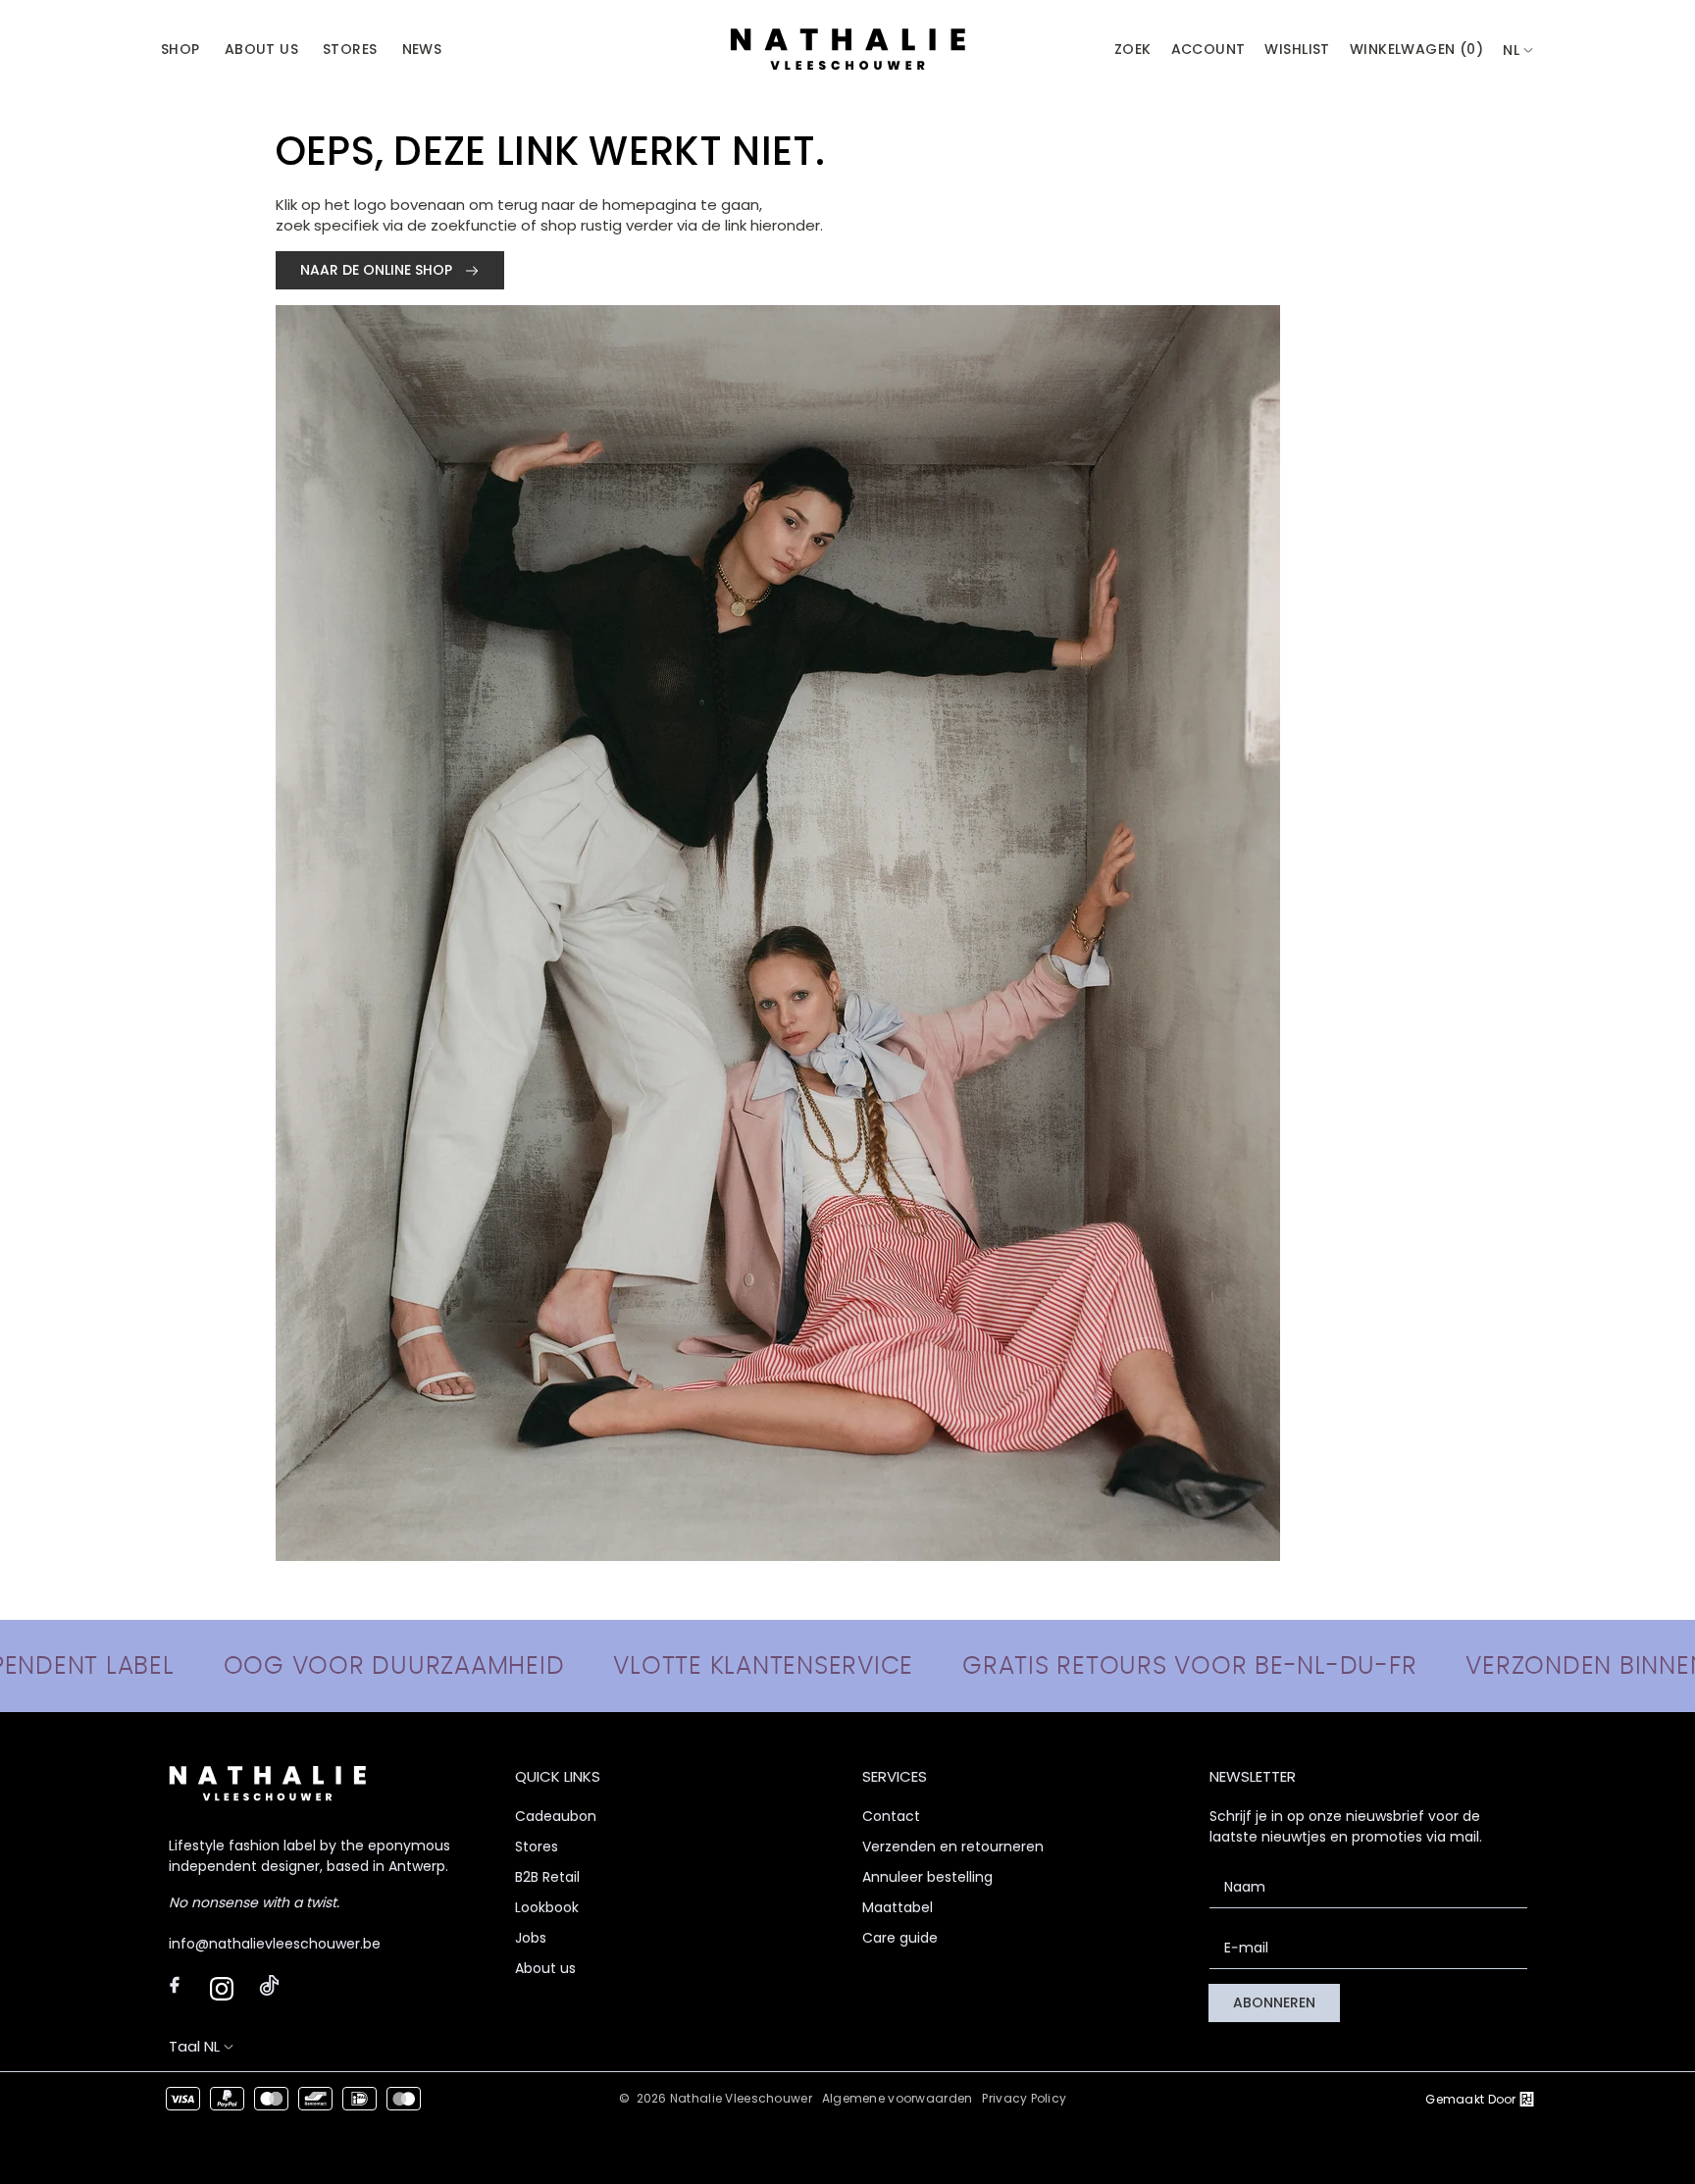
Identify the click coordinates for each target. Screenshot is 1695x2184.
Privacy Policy (1024, 2098)
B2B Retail (547, 1877)
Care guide (900, 1938)
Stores (537, 1846)
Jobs (531, 1938)
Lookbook (547, 1907)
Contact (891, 1816)
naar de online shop (378, 270)
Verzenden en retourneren (953, 1846)
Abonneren (1274, 2002)
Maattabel (898, 1907)
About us (545, 1968)
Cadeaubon (556, 1816)
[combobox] (1518, 51)
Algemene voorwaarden (898, 2098)
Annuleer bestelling (927, 1877)
